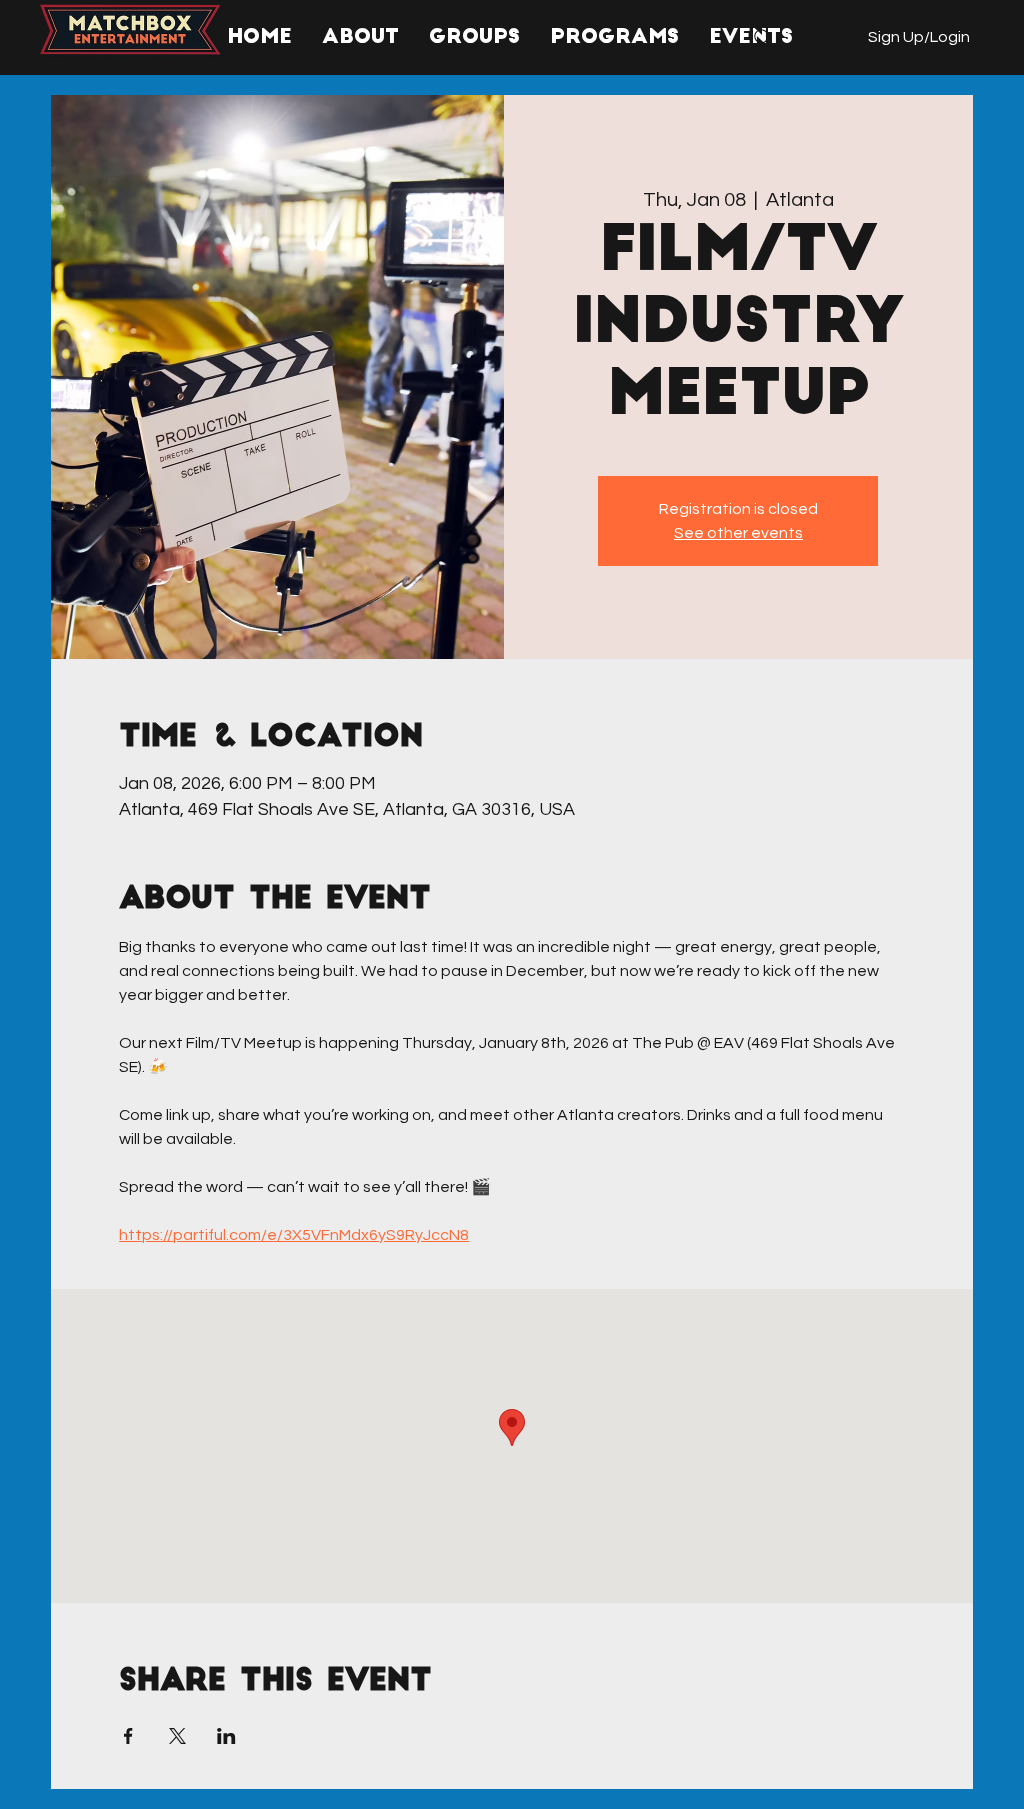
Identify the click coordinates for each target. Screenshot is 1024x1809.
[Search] (763, 38)
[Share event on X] (177, 1736)
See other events (738, 533)
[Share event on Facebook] (128, 1736)
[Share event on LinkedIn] (226, 1736)
